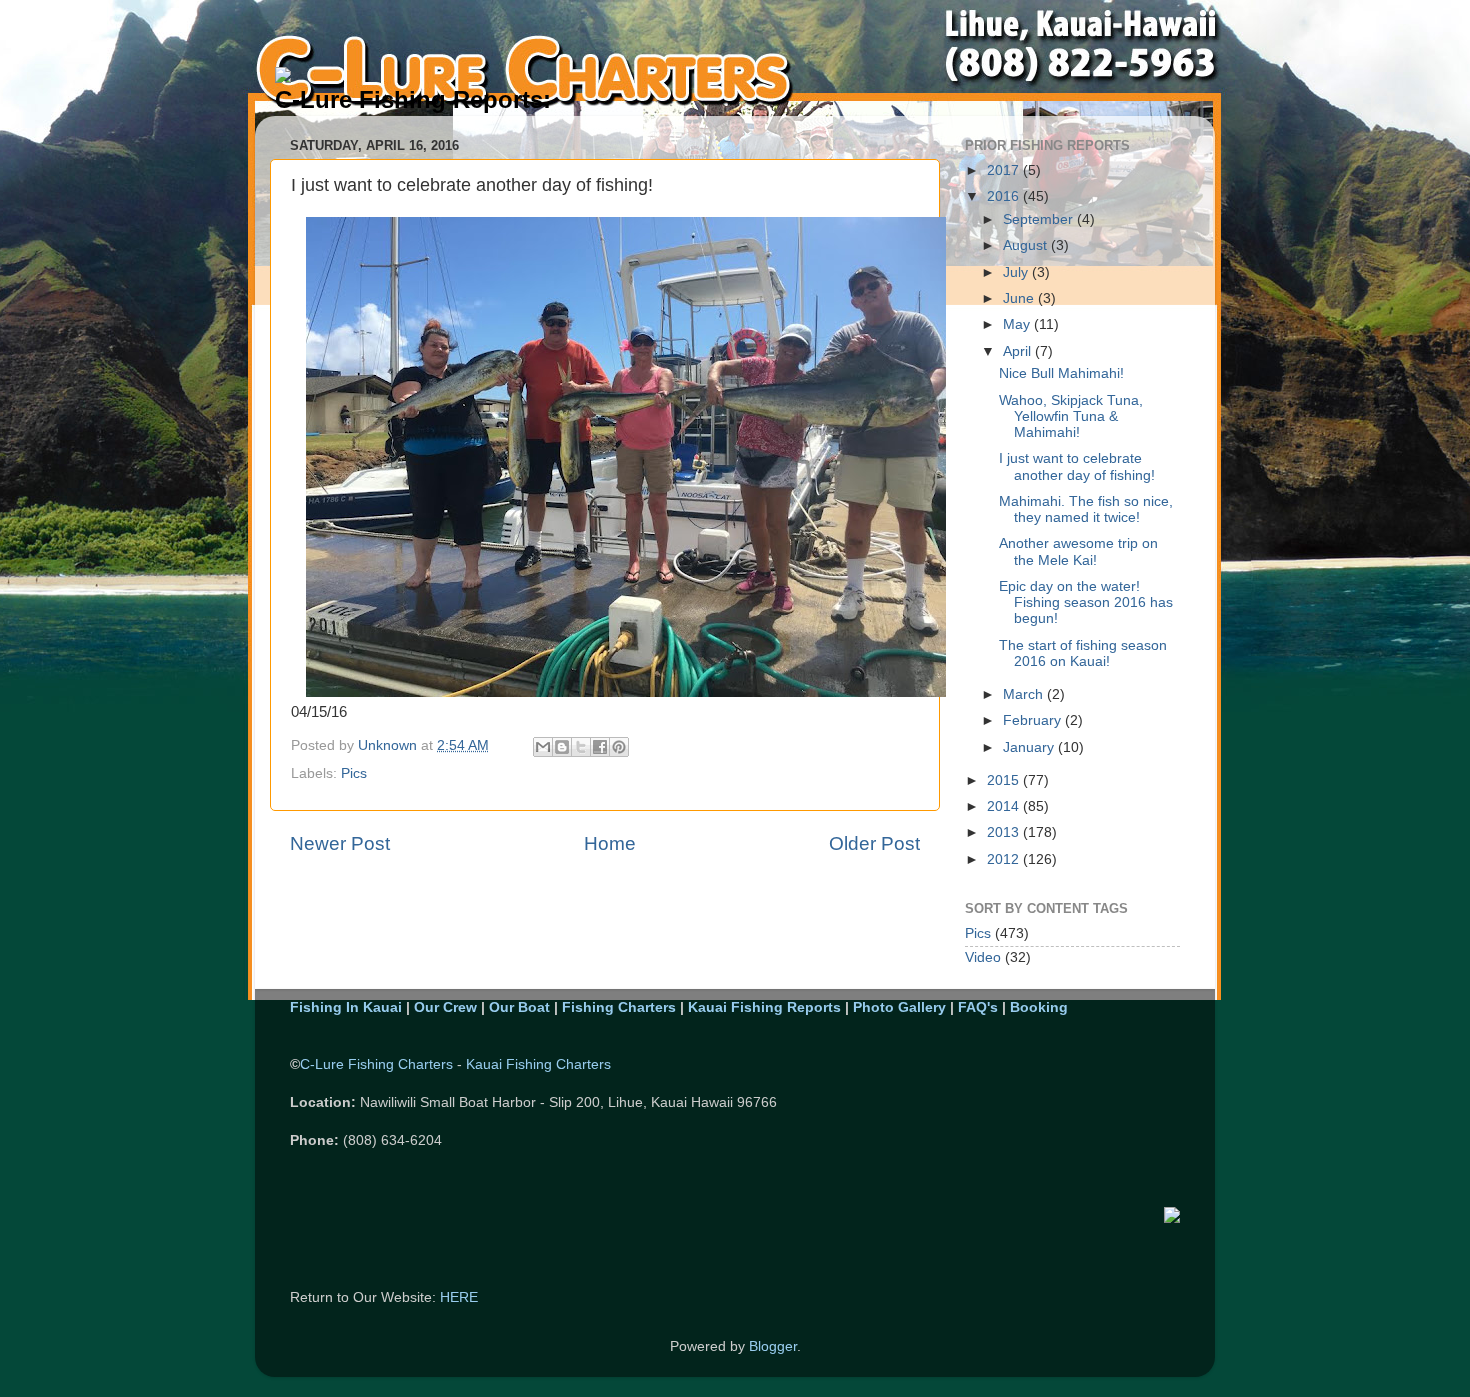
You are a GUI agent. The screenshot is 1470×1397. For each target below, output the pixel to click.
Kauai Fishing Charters (538, 1064)
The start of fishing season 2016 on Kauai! (1083, 653)
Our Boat (519, 1007)
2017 (1005, 170)
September (1040, 219)
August (1027, 245)
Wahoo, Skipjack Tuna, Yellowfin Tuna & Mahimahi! (1071, 416)
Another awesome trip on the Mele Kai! (1078, 551)
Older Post (874, 843)
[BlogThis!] (562, 747)
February (1034, 720)
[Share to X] (581, 747)
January (1030, 747)
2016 (1005, 196)
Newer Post (340, 843)
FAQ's (978, 1007)
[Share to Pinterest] (619, 747)
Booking (1039, 1007)
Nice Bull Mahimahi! (1061, 373)
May (1018, 324)
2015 (1005, 780)
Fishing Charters (619, 1007)
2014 (1005, 806)
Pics (354, 773)
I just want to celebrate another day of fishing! (1077, 466)
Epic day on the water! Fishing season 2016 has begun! (1086, 602)
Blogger (773, 1346)
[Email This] (543, 747)
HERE (459, 1297)
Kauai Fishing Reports (764, 1007)
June (1020, 298)
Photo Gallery (899, 1007)
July (1017, 272)
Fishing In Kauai (346, 1007)
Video (983, 957)
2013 (1005, 832)
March (1025, 694)
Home (610, 843)
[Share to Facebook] (600, 747)
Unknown (389, 745)
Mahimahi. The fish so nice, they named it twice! (1086, 509)
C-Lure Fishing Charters (376, 1064)
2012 (1005, 859)
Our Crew (445, 1007)
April (1019, 351)
